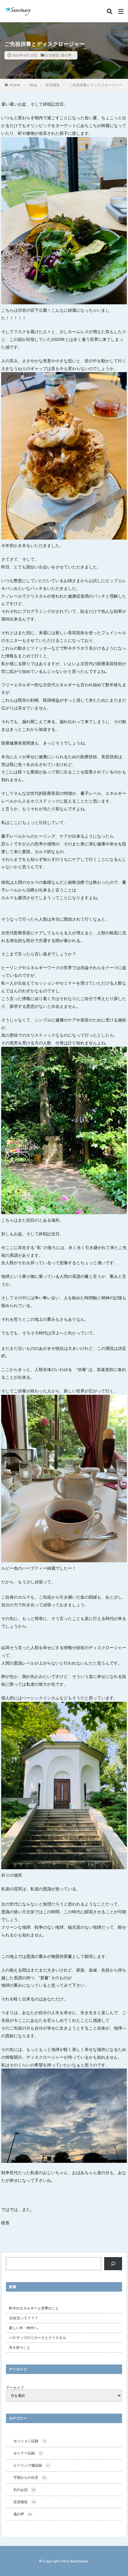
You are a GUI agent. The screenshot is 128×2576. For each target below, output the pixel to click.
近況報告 (52, 55)
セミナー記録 (28, 2453)
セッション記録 (29, 2441)
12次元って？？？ (24, 2318)
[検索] (113, 2264)
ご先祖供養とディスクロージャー (96, 85)
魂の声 (66, 55)
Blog (33, 85)
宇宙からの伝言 (30, 2477)
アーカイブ (15, 2388)
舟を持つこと (20, 2347)
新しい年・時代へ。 (25, 2328)
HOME (15, 85)
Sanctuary (79, 2561)
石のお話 (24, 2490)
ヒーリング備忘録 (31, 2465)
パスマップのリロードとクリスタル (38, 2338)
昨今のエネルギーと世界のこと (34, 2308)
